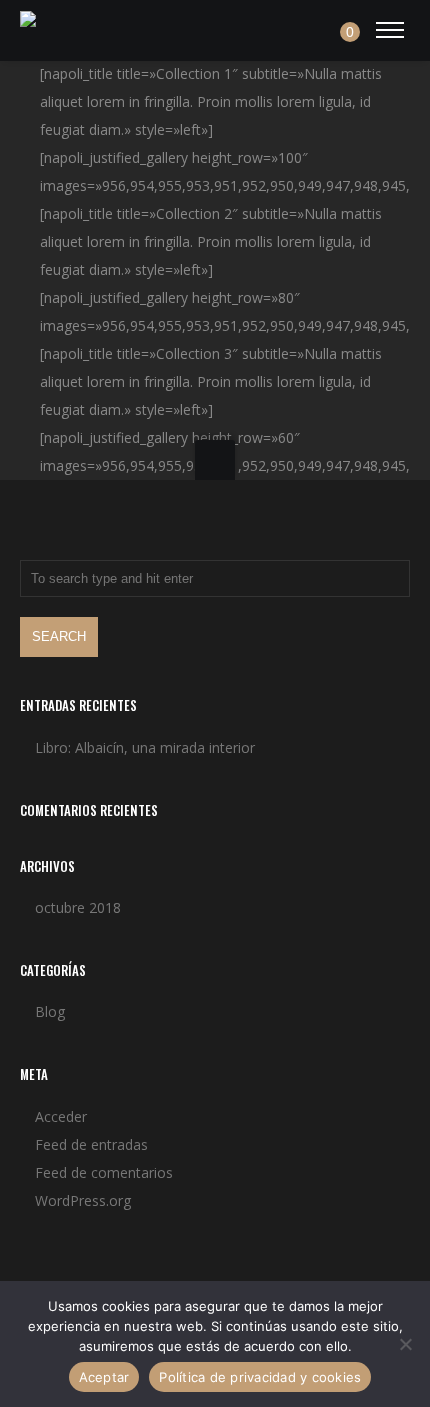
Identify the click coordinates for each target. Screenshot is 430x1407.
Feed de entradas (91, 1144)
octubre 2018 (78, 907)
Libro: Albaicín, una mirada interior (145, 747)
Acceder (61, 1116)
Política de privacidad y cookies (260, 1377)
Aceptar (104, 1377)
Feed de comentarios (104, 1172)
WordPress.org (83, 1200)
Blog (50, 1011)
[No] (405, 1344)
